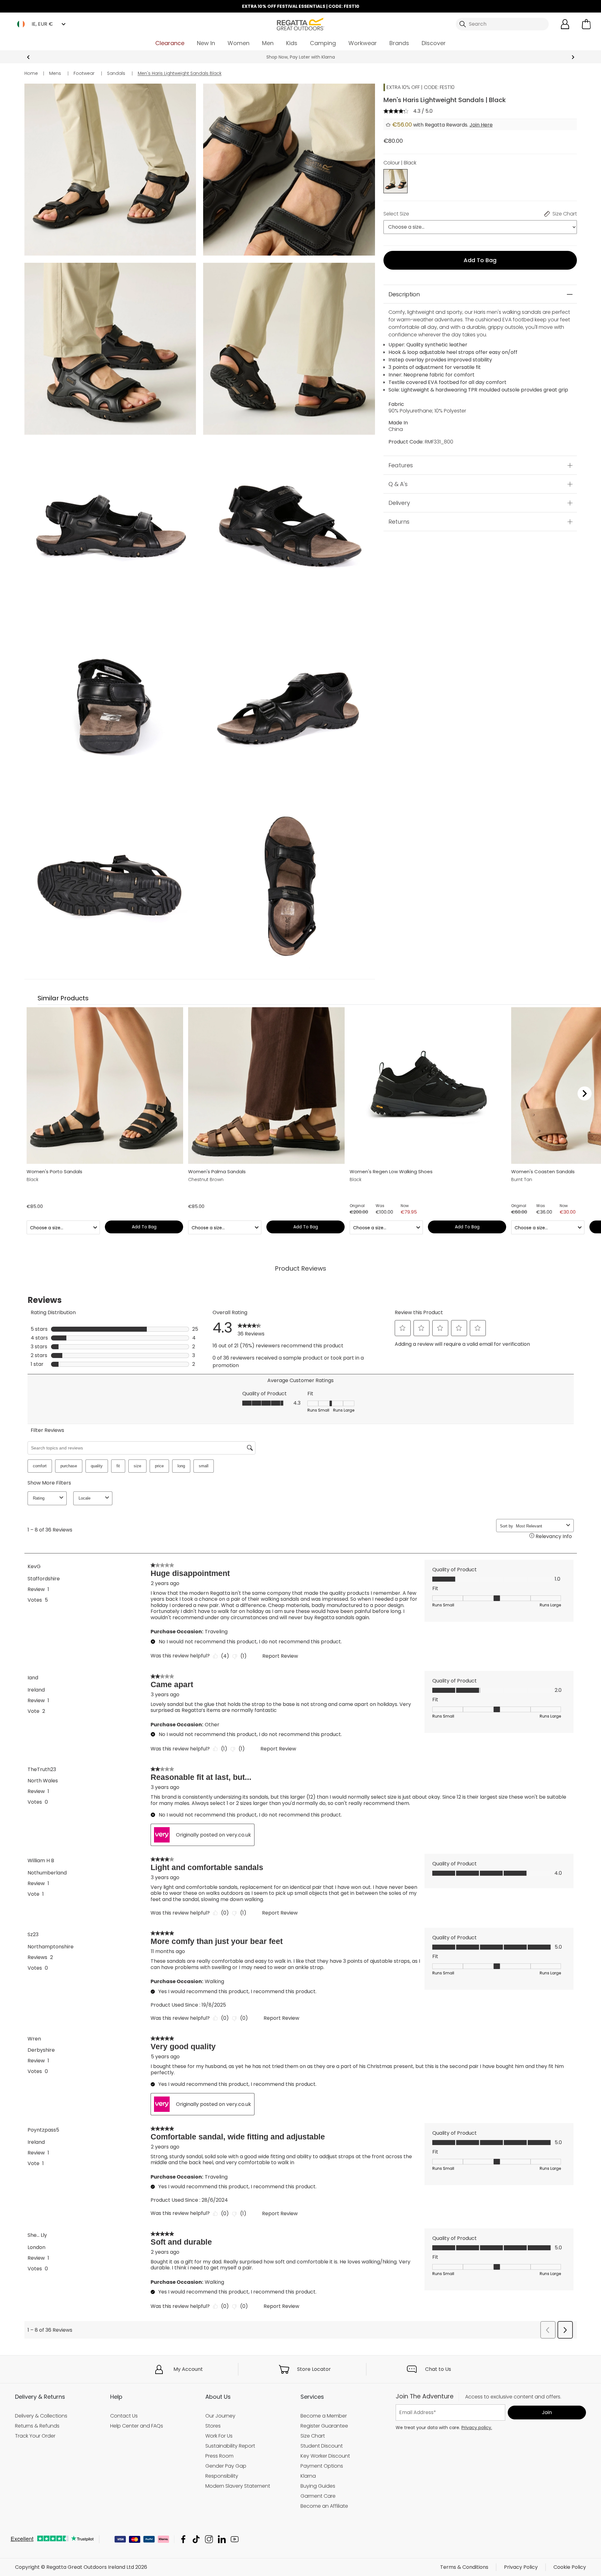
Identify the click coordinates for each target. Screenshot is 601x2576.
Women (239, 43)
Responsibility (222, 2476)
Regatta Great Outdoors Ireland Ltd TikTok (196, 2539)
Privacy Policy (521, 2567)
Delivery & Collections (41, 2416)
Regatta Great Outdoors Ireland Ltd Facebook (183, 2539)
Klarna (308, 2476)
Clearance (170, 43)
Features (401, 465)
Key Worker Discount (325, 2456)
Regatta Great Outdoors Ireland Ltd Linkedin (222, 2539)
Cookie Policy (570, 2567)
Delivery (399, 503)
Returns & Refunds (37, 2426)
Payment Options (322, 2466)
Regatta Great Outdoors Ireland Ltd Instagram (209, 2539)
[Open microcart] (586, 24)
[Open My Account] (565, 24)
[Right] (585, 1093)
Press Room (219, 2456)
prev (28, 57)
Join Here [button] (481, 125)
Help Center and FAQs (137, 2426)
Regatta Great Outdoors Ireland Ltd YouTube (235, 2539)
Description (404, 294)
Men (268, 43)
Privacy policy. (477, 2428)
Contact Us (124, 2416)
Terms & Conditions (464, 2567)
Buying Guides (318, 2486)
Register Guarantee (324, 2426)
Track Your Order (35, 2436)
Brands (399, 43)
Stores (213, 2426)
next (573, 57)
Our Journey (220, 2416)
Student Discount (322, 2446)
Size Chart (313, 2436)
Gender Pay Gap (226, 2466)
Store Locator (314, 2369)
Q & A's (398, 484)
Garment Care (318, 2496)
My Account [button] (188, 2369)
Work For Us (219, 2436)
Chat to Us (438, 2369)
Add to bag (480, 260)
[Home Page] (300, 24)
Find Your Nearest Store (301, 57)
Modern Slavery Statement (238, 2486)
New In (206, 43)
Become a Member (324, 2416)
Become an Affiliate (324, 2506)
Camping (323, 43)
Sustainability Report (230, 2446)
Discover (434, 43)
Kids (292, 43)
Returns (399, 522)
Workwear (363, 43)
